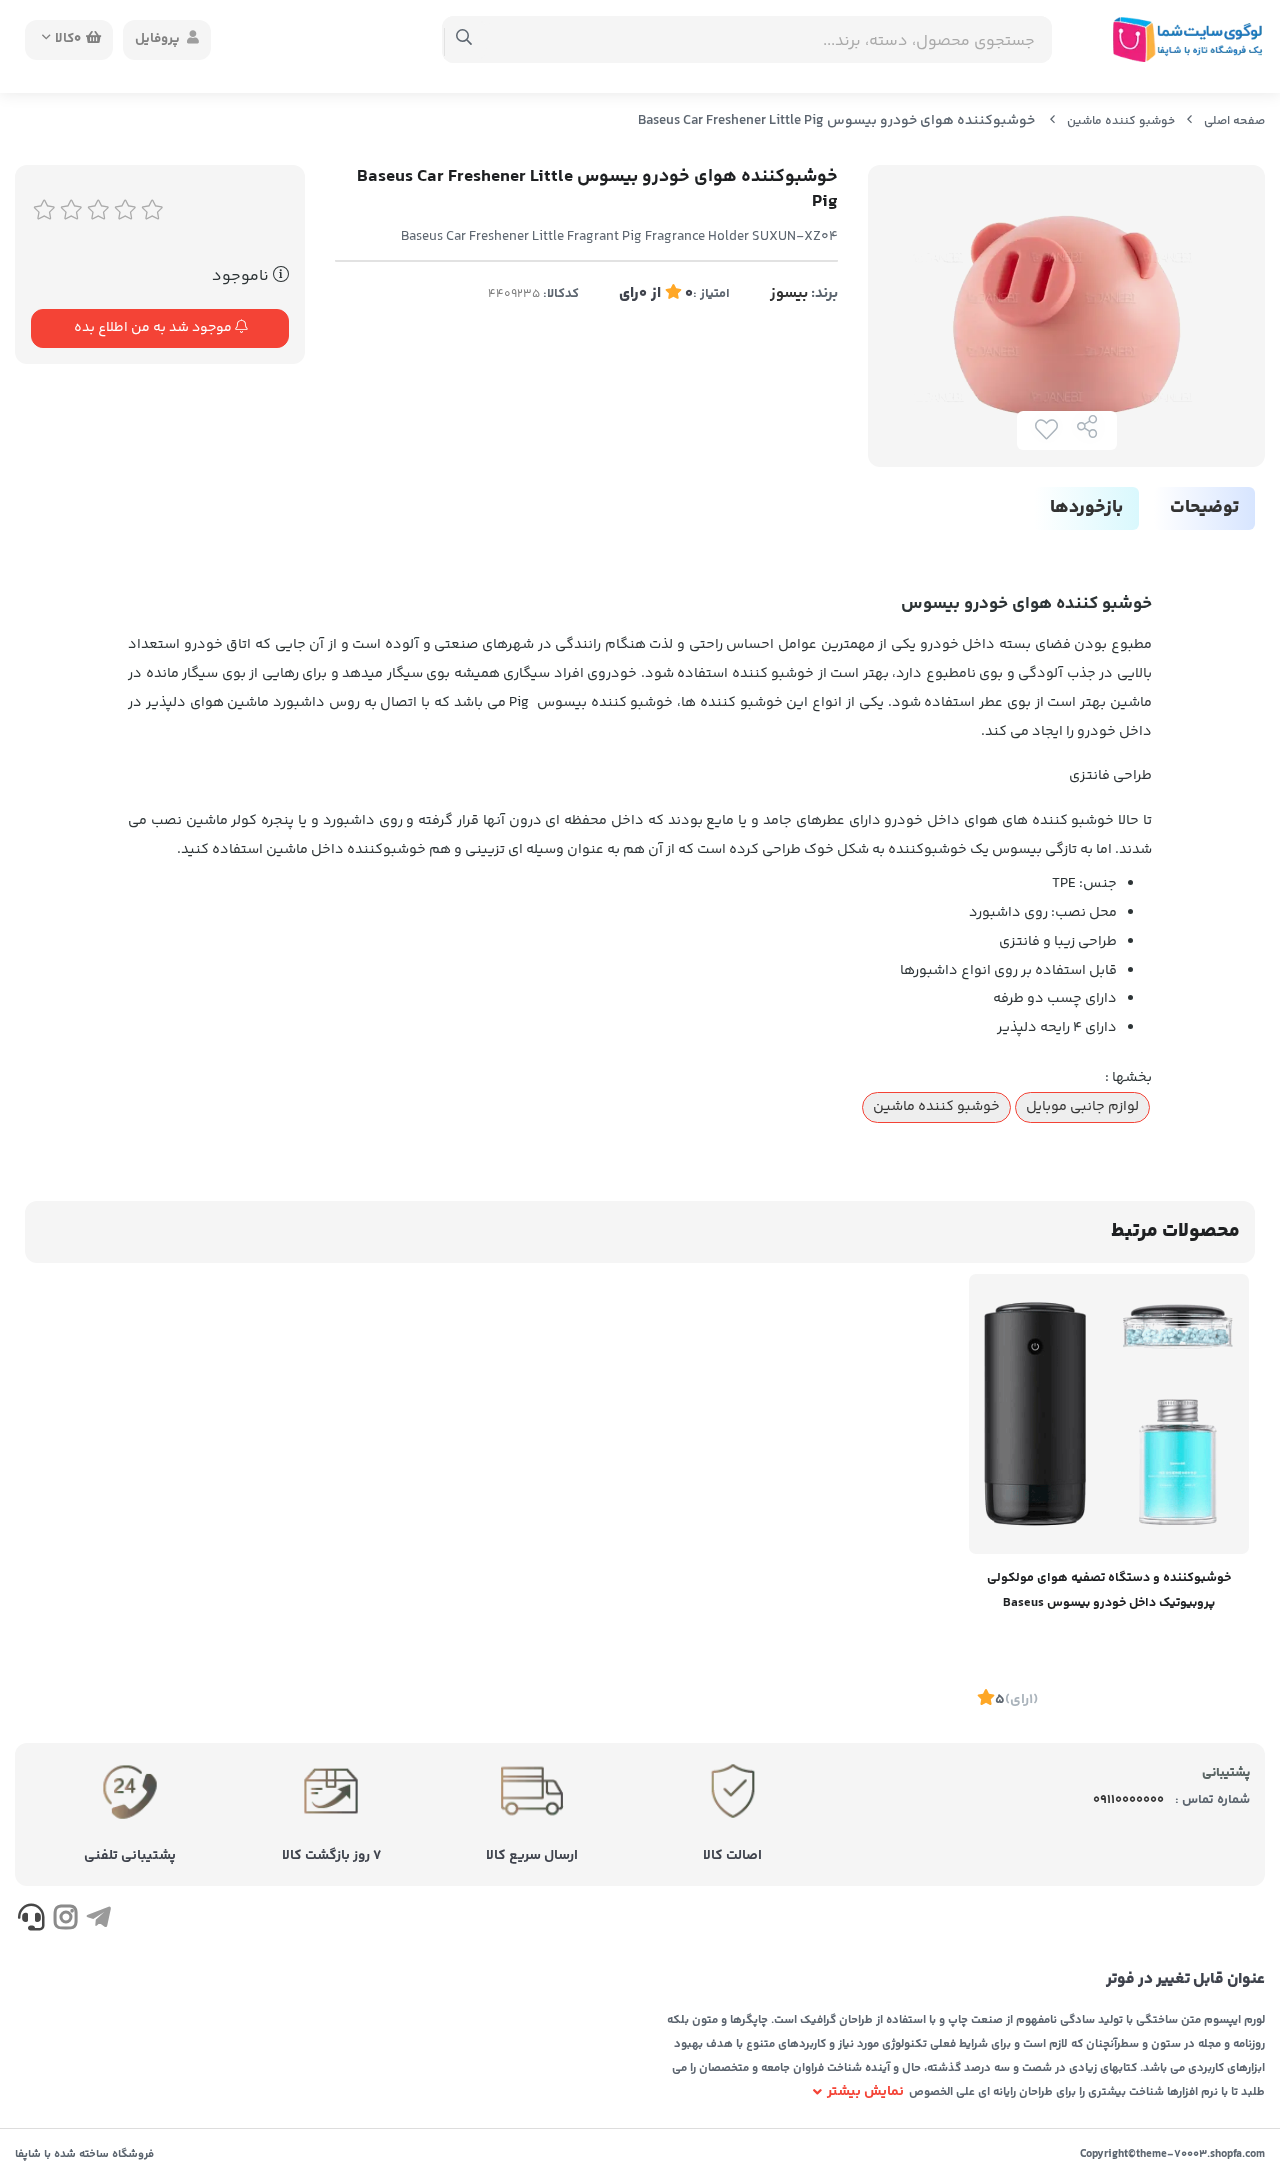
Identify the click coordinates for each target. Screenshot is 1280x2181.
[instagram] (64, 1921)
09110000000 (1128, 1800)
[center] (464, 40)
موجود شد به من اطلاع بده (154, 328)
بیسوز (789, 293)
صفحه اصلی (1234, 121)
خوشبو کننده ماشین (1121, 121)
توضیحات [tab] (1204, 508)
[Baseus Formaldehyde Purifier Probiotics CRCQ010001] (1109, 1414)
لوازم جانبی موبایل (1082, 1107)
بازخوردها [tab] (1086, 508)
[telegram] (98, 1921)
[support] (31, 1921)
